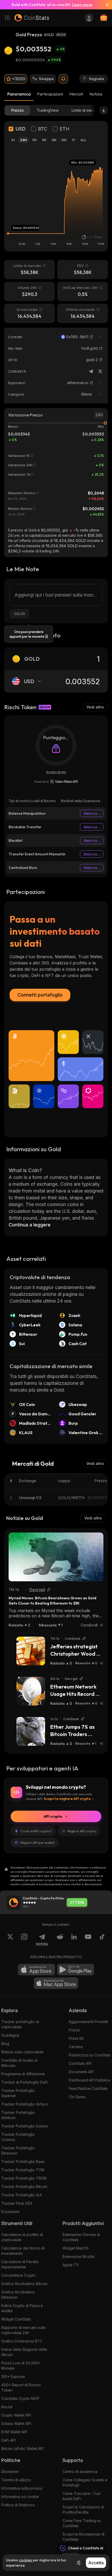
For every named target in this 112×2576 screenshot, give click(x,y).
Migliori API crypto (82, 1831)
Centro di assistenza (80, 2471)
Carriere (76, 2047)
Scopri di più (56, 772)
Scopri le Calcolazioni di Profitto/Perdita (83, 2510)
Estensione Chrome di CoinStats (81, 2237)
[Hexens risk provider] (56, 782)
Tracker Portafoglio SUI (21, 2195)
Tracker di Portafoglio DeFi (25, 2082)
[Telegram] (91, 371)
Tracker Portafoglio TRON (24, 2178)
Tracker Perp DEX (17, 2203)
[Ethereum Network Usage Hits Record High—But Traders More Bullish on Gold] (31, 1691)
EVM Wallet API (14, 2432)
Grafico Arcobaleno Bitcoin (24, 2284)
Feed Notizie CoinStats (88, 2088)
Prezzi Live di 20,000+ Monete (21, 2366)
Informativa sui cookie (20, 2497)
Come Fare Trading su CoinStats (82, 2523)
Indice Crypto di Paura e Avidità (22, 2308)
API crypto (53, 1816)
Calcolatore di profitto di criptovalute (22, 2237)
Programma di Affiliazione (23, 2074)
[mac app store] (56, 1983)
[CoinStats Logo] (32, 18)
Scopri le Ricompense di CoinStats (83, 2537)
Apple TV (71, 2265)
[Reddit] (60, 1940)
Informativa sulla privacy (22, 2488)
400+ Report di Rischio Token (21, 2387)
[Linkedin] (74, 1940)
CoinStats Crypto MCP (20, 2398)
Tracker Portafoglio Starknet (18, 2093)
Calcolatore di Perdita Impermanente (20, 2264)
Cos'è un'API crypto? (36, 1831)
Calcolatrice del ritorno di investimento (23, 2251)
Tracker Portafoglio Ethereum (18, 2151)
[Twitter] (100, 371)
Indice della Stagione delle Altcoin (24, 2352)
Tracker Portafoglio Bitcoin (24, 2187)
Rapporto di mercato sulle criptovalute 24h (23, 2330)
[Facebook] (102, 1940)
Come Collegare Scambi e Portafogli (85, 2482)
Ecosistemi (10, 2212)
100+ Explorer (13, 2377)
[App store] (36, 1970)
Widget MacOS (76, 2248)
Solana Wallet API (16, 2423)
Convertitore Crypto (18, 2275)
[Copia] (91, 337)
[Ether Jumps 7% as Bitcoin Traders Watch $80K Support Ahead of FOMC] (31, 1731)
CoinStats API (80, 2063)
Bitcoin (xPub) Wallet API (22, 2449)
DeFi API (8, 2440)
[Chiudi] (105, 5)
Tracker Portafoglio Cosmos (18, 2137)
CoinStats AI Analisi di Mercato (19, 2063)
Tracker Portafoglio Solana (24, 2126)
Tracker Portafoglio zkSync (25, 2104)
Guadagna (10, 2035)
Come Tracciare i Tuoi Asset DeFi (82, 2496)
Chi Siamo (77, 2097)
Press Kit (76, 2038)
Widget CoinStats (16, 2319)
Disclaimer (10, 2471)
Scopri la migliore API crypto (67, 1799)
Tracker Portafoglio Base (23, 2161)
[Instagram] (24, 1940)
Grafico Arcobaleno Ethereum (18, 2295)
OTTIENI (77, 1903)
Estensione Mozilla (78, 2256)
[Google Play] (76, 1970)
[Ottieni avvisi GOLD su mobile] (63, 79)
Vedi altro (95, 707)
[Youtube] (88, 1940)
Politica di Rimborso (18, 2505)
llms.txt (7, 2407)
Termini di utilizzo (16, 2480)
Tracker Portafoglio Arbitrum (18, 2115)
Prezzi (74, 2030)
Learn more (82, 5)
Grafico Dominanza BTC (22, 2341)
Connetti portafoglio (40, 995)
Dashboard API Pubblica (89, 2080)
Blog (5, 2044)
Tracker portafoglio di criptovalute (20, 2024)
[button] (91, 337)
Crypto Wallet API (16, 2415)
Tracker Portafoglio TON (23, 2170)
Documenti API (81, 2072)
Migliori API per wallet (37, 1842)
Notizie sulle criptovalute (22, 2052)
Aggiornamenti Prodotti (88, 2022)
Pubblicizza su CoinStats (90, 2055)
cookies (26, 2560)
